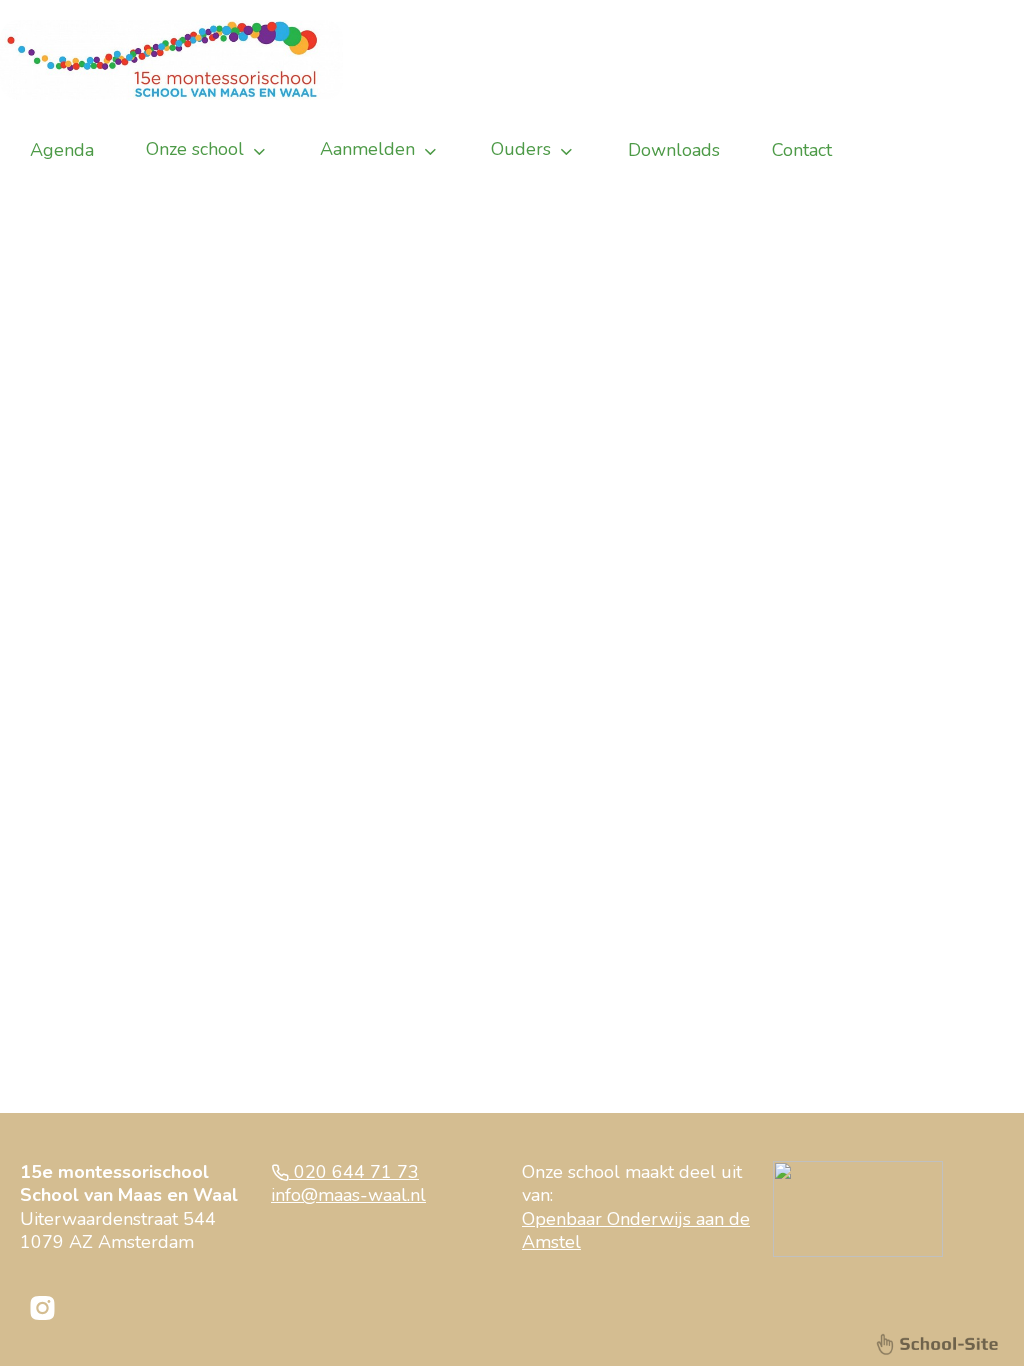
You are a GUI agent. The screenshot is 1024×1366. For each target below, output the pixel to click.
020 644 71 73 (354, 1172)
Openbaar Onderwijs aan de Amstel (636, 1230)
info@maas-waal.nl (348, 1195)
